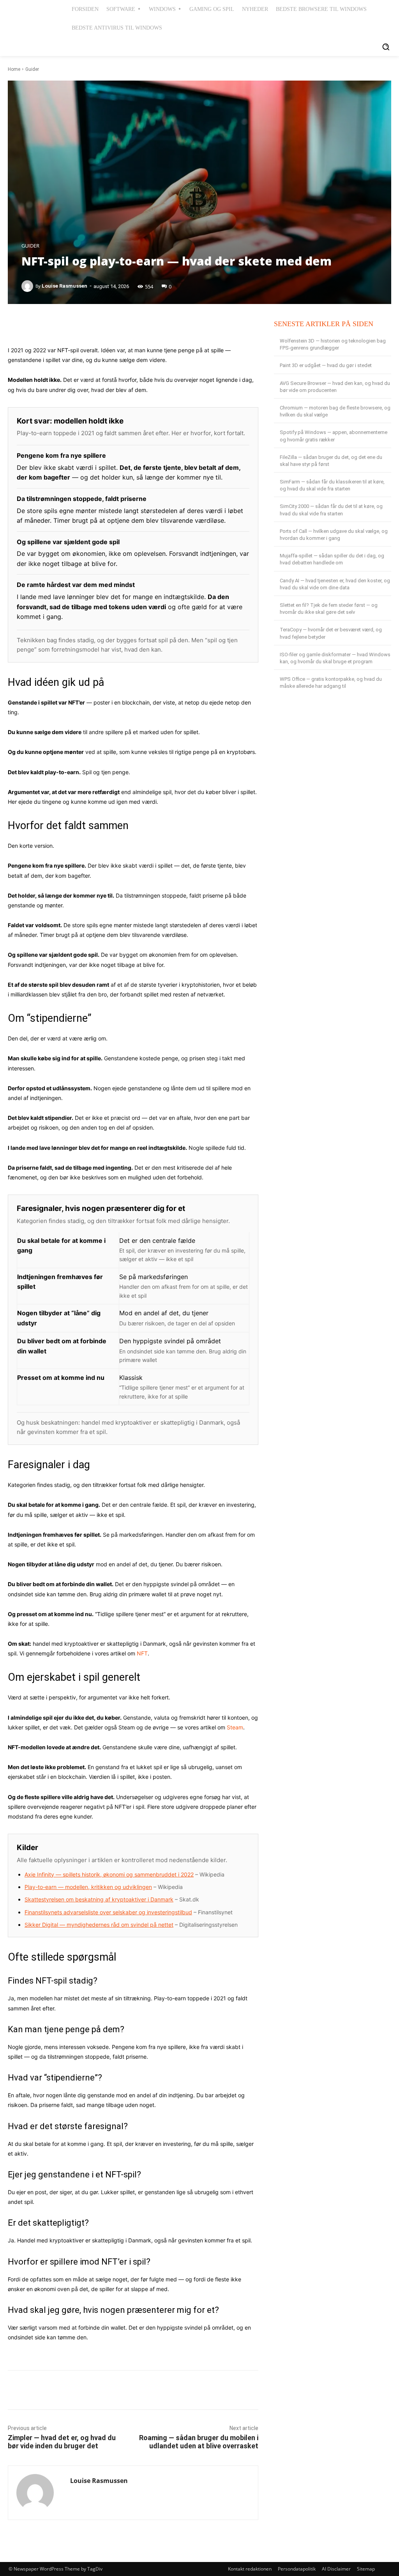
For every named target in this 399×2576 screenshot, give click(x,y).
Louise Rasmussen (64, 286)
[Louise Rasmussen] (28, 286)
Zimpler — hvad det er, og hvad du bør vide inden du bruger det (62, 2442)
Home (14, 69)
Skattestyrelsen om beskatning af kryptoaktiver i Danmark (99, 1899)
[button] (386, 47)
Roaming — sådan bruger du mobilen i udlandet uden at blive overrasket (199, 2442)
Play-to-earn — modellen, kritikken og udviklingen (88, 1887)
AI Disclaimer (336, 2569)
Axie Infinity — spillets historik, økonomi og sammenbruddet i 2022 (109, 1874)
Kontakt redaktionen (250, 2569)
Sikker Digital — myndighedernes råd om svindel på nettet (99, 1925)
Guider (32, 69)
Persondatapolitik (297, 2569)
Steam (235, 1727)
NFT (142, 1653)
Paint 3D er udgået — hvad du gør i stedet (326, 365)
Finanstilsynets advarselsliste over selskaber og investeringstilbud (108, 1912)
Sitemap (366, 2569)
